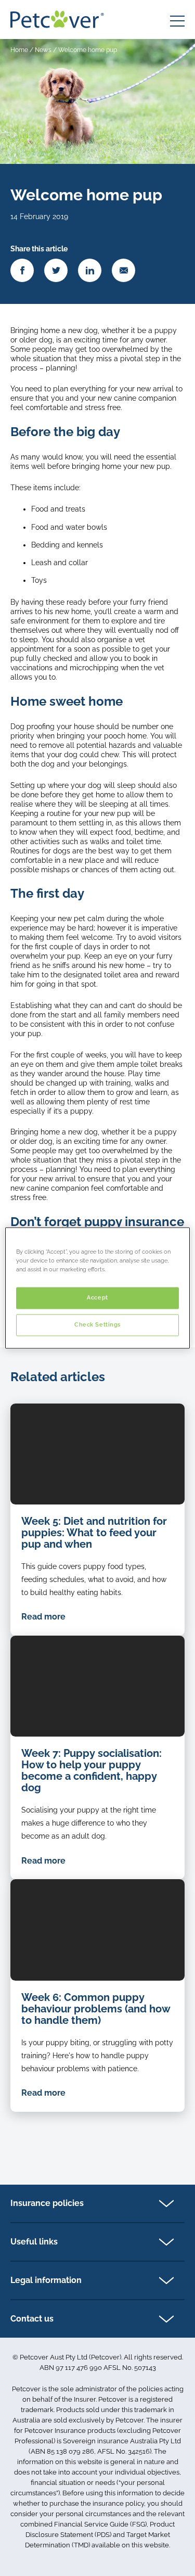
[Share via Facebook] (22, 270)
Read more (43, 1617)
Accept (97, 1298)
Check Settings (97, 1325)
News (43, 50)
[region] (97, 1288)
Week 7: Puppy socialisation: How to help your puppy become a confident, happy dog (92, 1770)
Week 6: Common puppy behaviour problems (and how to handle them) (96, 2009)
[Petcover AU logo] (57, 19)
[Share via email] (123, 270)
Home (19, 50)
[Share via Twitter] (56, 270)
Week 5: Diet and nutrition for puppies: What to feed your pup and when (94, 1533)
